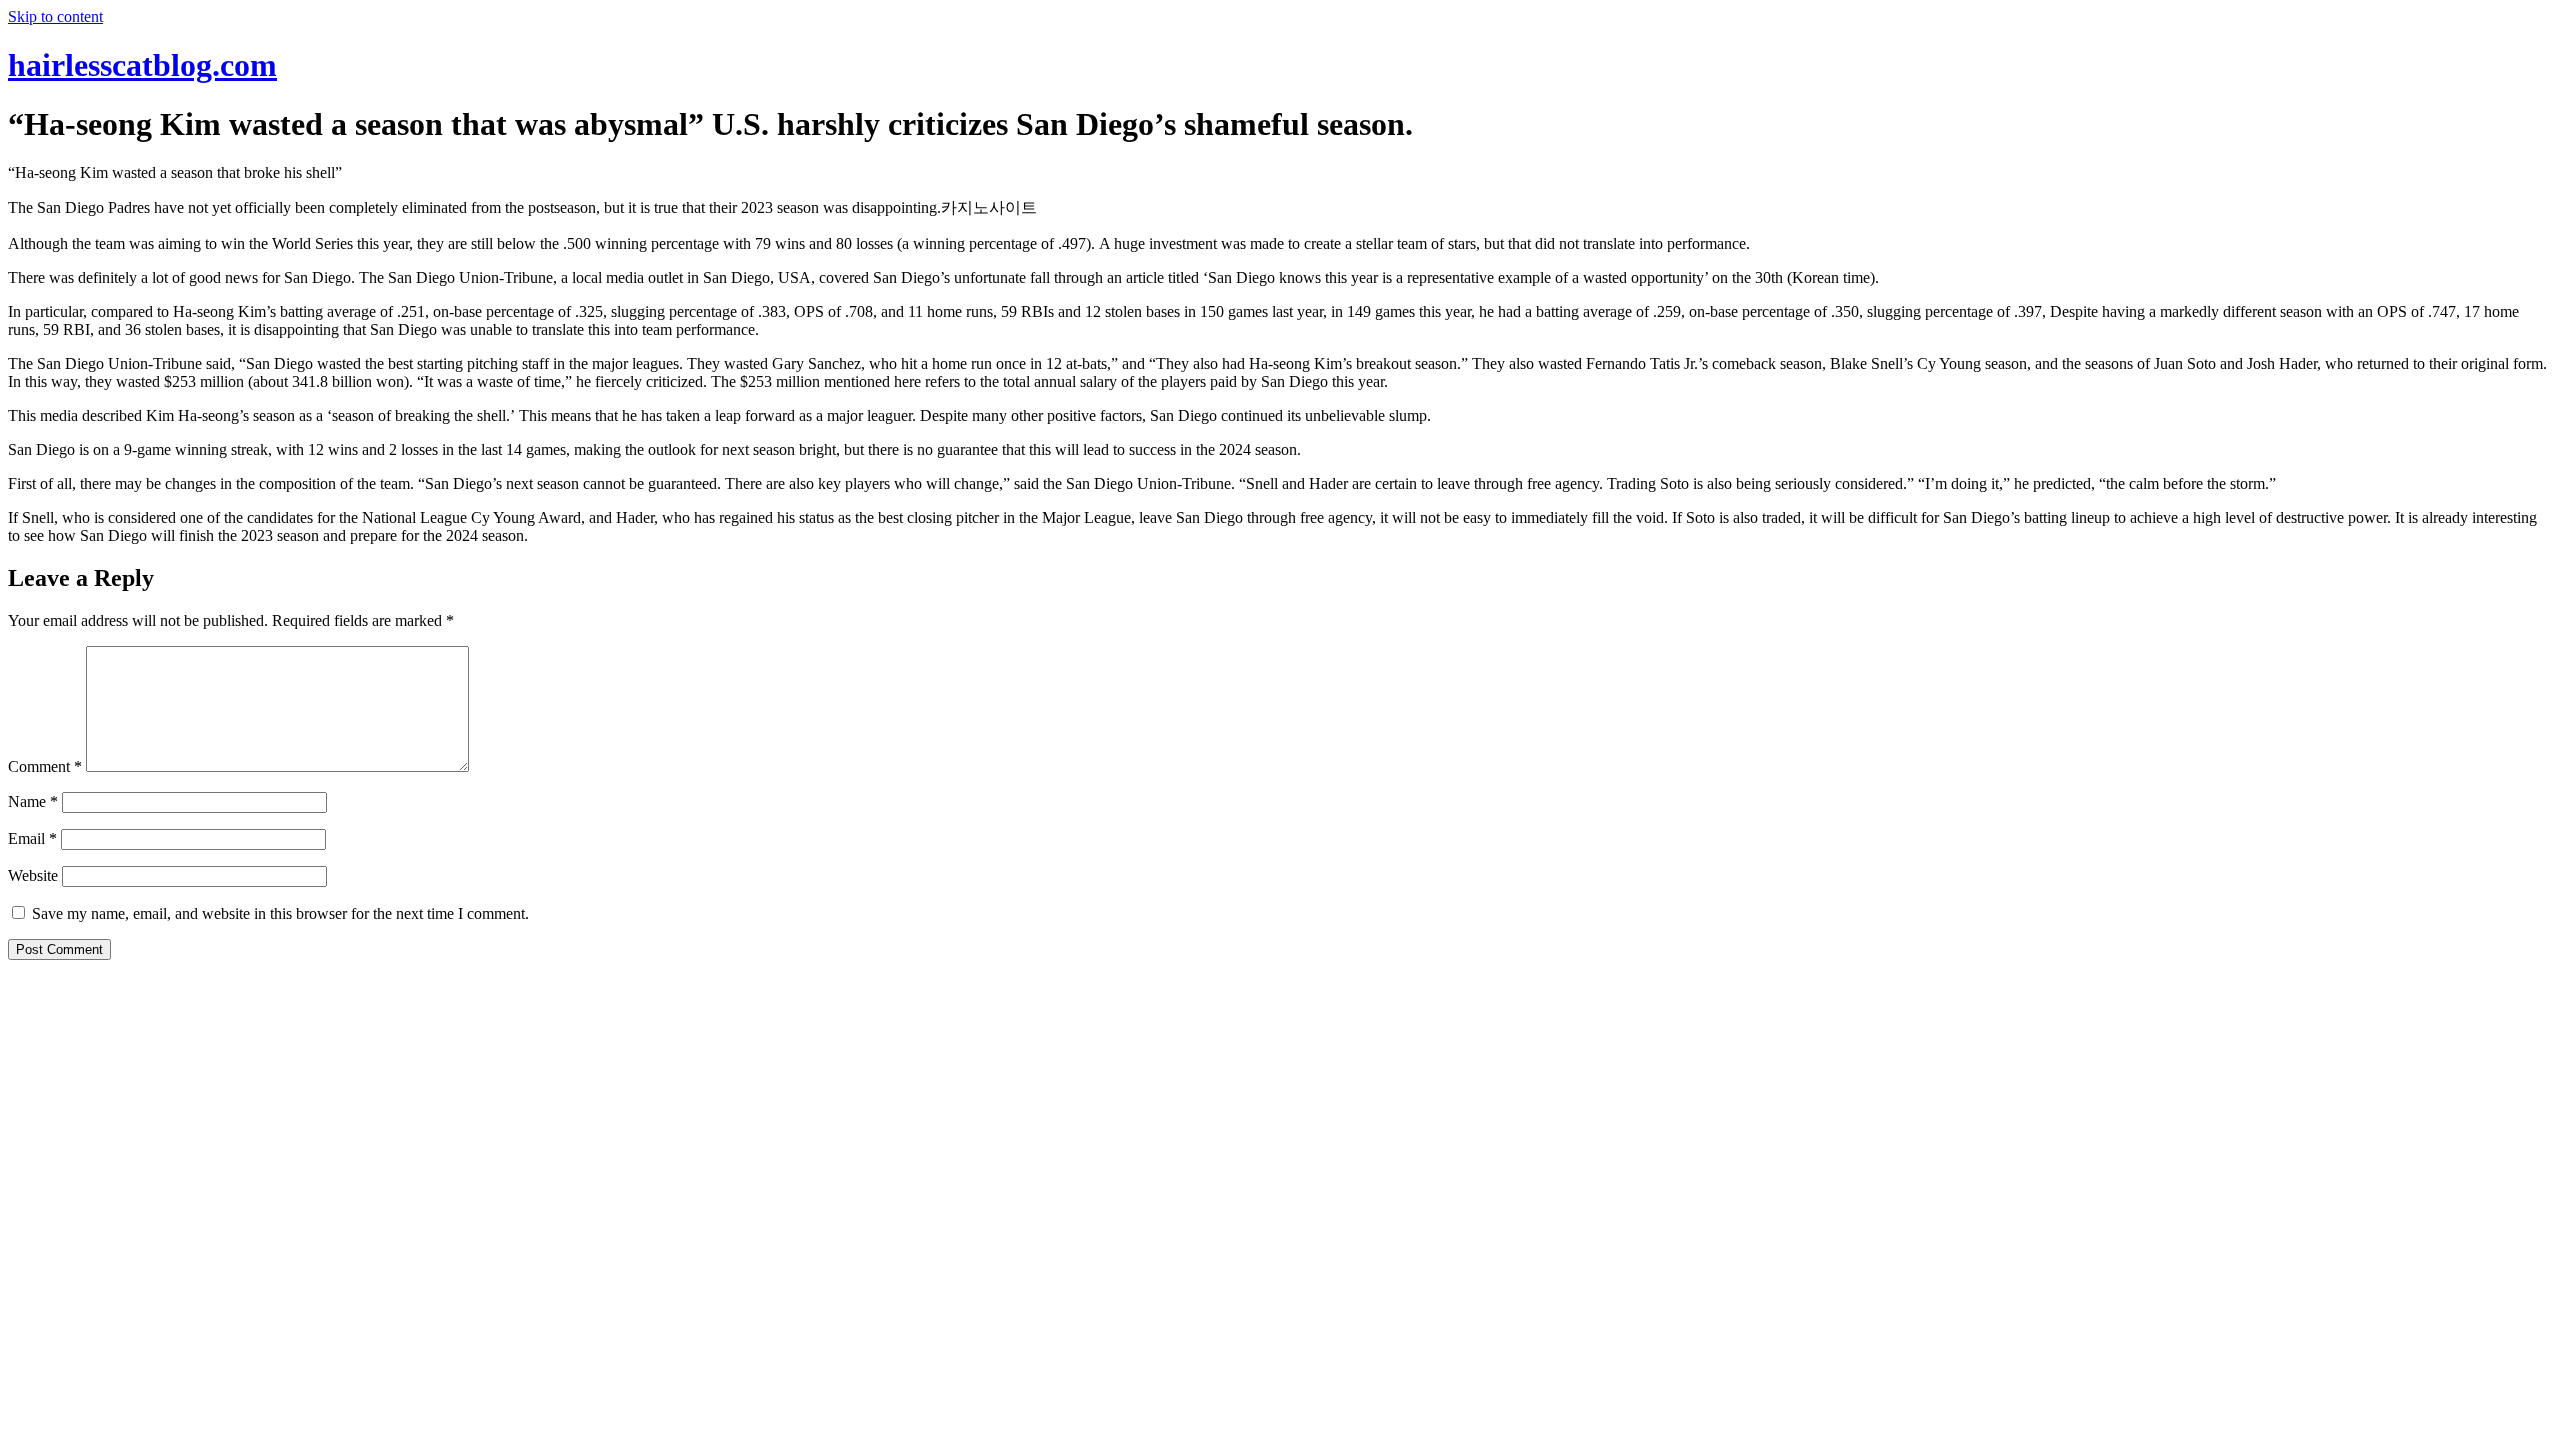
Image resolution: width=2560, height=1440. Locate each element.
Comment (45, 766)
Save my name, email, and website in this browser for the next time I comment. (280, 913)
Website (33, 875)
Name (33, 801)
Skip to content (55, 16)
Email (32, 838)
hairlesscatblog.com (142, 65)
